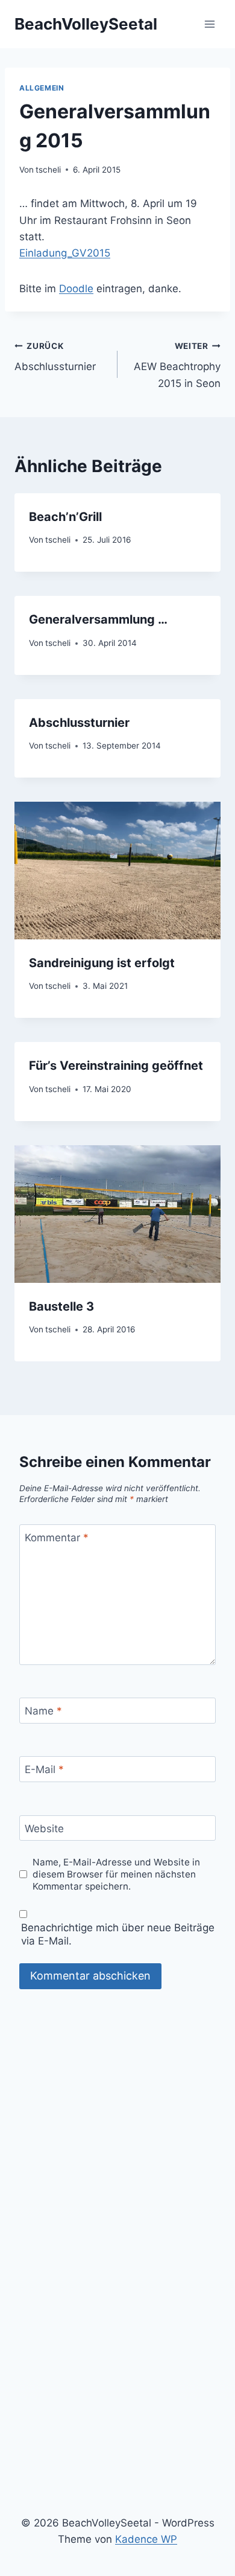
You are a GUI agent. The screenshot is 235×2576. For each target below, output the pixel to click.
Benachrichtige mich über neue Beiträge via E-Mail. (118, 1934)
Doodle (76, 289)
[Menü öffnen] (209, 24)
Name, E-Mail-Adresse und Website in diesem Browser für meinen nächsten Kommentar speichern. (116, 1874)
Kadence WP (146, 2539)
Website (44, 1829)
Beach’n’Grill (65, 517)
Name (43, 1711)
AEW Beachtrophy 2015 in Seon (177, 365)
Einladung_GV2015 (65, 253)
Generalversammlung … (98, 619)
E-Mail (44, 1769)
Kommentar (57, 1538)
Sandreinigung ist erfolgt (102, 963)
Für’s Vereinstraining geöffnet (116, 1066)
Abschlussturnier (55, 357)
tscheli (48, 170)
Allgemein (42, 88)
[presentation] (117, 871)
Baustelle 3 (61, 1306)
